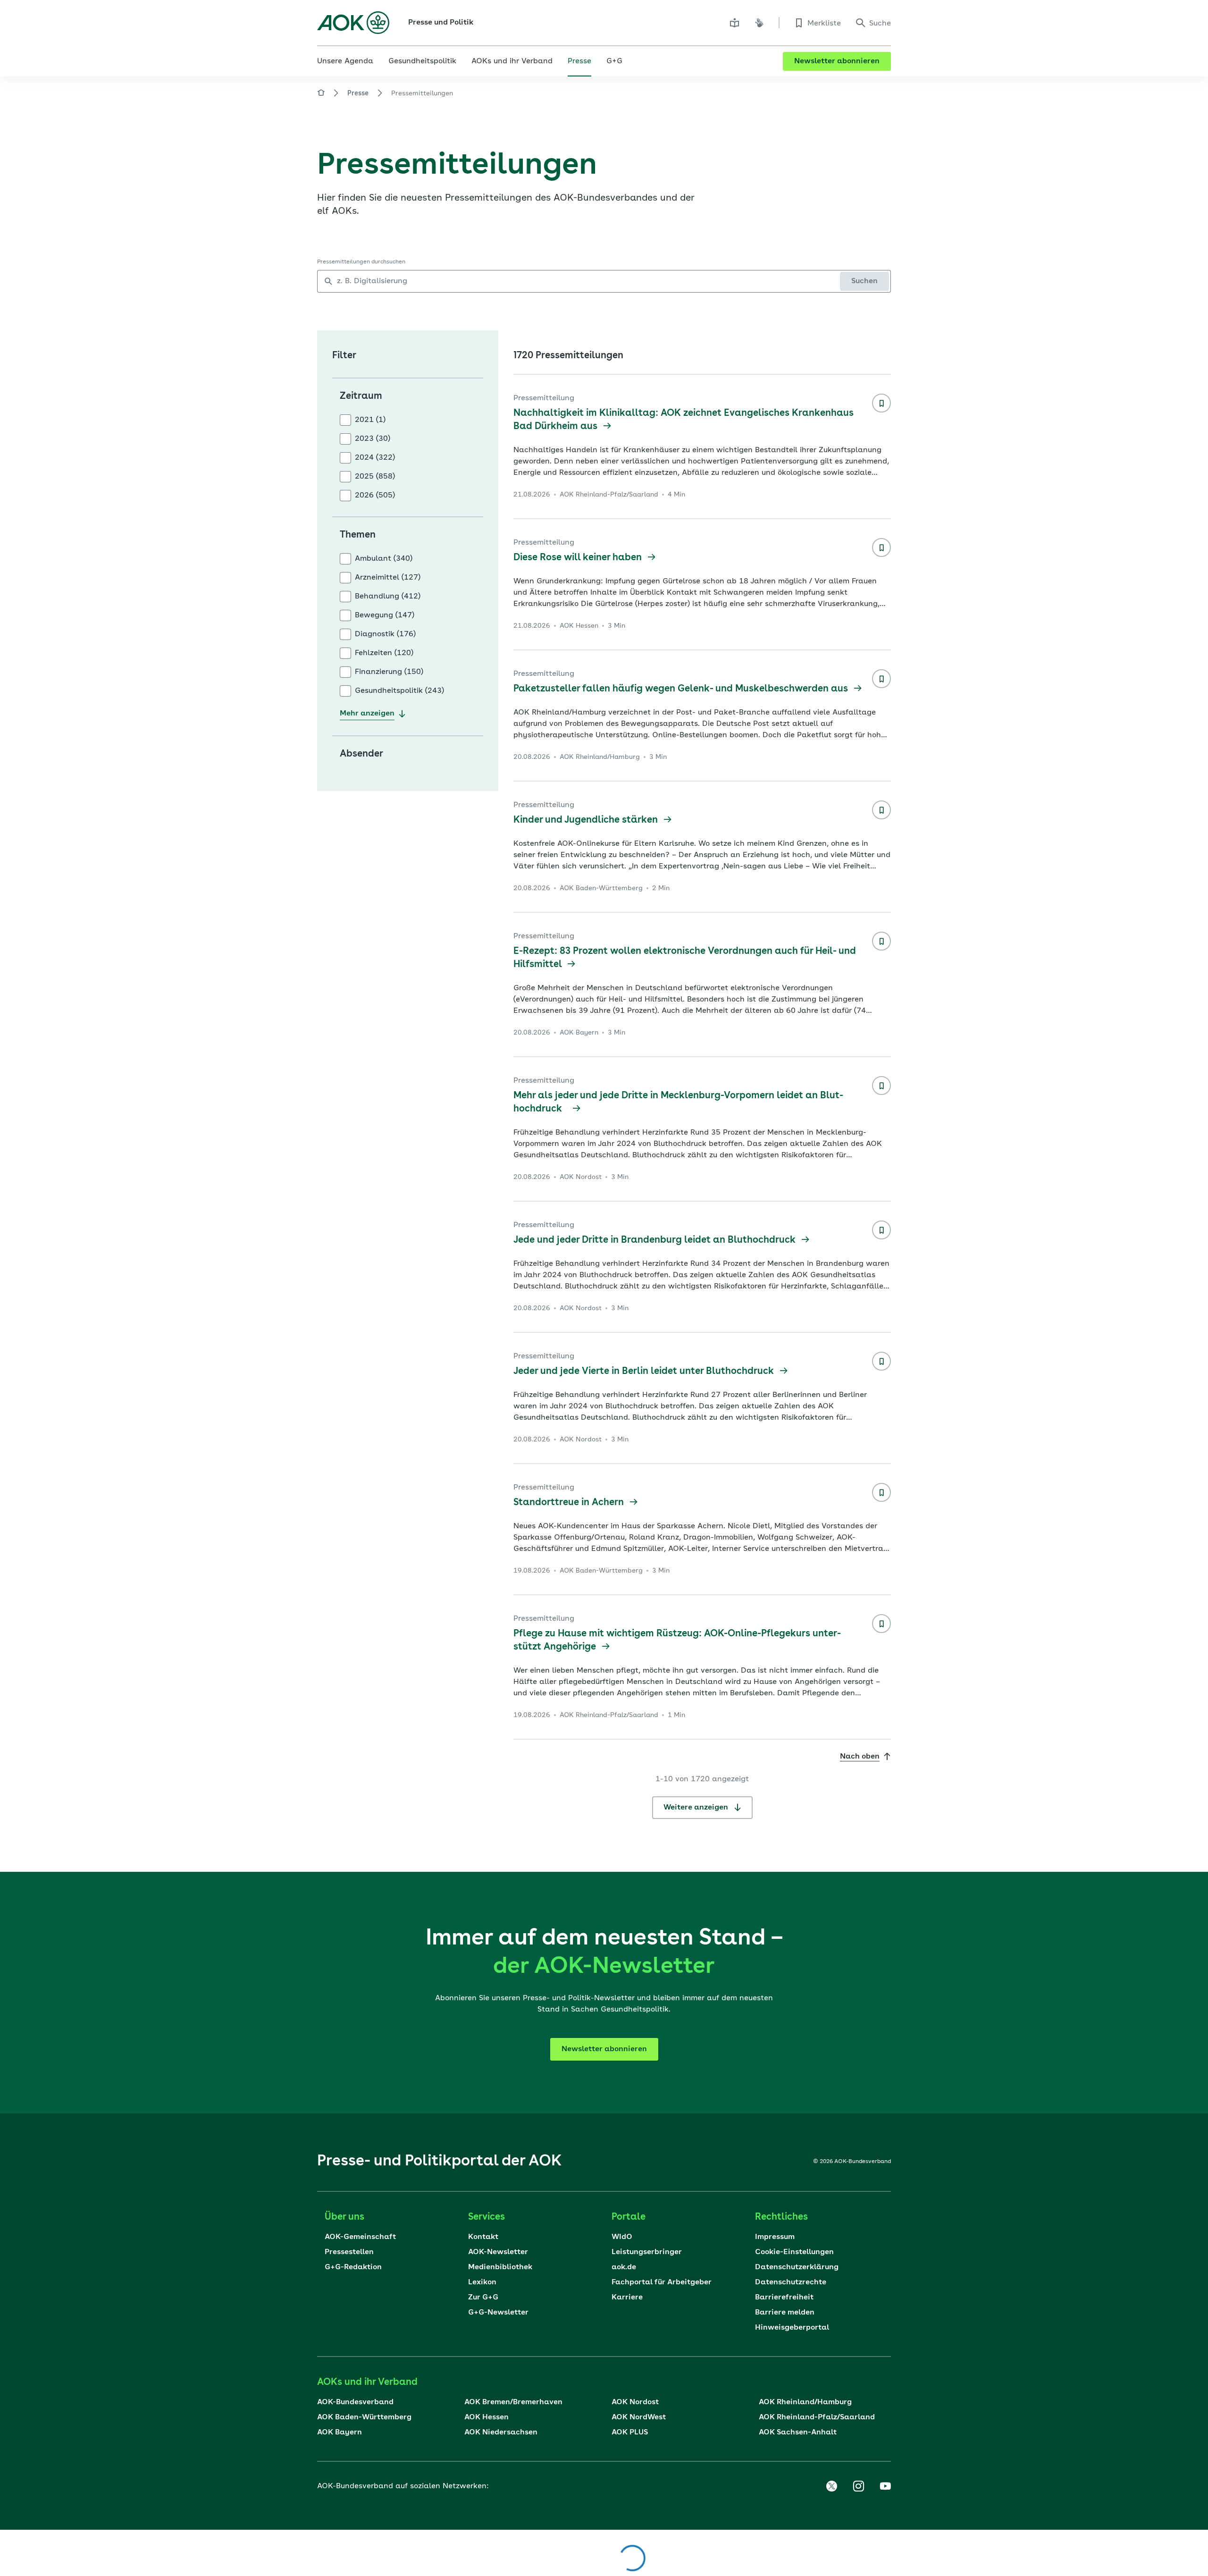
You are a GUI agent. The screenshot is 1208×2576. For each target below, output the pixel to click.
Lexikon (482, 2282)
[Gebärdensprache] (759, 23)
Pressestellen (349, 2252)
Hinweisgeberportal (792, 2328)
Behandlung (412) (388, 597)
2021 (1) (370, 420)
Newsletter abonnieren (837, 61)
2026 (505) (375, 496)
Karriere (627, 2298)
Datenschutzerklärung (797, 2267)
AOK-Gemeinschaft (360, 2237)
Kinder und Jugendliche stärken (587, 820)
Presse (358, 93)
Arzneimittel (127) (388, 578)
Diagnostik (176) (385, 634)
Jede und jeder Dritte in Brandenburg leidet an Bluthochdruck (656, 1240)
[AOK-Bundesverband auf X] (831, 2486)
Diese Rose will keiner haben (579, 558)
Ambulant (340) (384, 559)
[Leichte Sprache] (735, 23)
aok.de (624, 2267)
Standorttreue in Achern (570, 1503)
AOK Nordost (635, 2402)
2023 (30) (373, 439)
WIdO (622, 2237)
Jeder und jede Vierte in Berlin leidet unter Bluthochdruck (645, 1372)
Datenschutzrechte (791, 2282)
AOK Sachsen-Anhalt (798, 2433)
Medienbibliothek (500, 2267)
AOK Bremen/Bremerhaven (513, 2402)
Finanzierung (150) (389, 672)
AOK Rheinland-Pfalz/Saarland (817, 2417)
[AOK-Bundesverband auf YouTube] (885, 2486)
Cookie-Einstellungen (794, 2252)
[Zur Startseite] (353, 23)
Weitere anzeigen (697, 1808)
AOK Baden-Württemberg (364, 2417)
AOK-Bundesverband (355, 2402)
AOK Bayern (340, 2433)
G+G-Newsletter (498, 2313)
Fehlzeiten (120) (384, 653)
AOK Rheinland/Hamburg (805, 2402)
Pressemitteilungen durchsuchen (361, 262)
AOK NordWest (639, 2417)
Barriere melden (785, 2313)
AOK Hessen (487, 2417)
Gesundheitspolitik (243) (399, 691)
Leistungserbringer (647, 2252)
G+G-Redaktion (353, 2267)
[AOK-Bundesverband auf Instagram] (858, 2486)
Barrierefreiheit (784, 2298)
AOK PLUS (630, 2433)
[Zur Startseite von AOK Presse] (321, 94)
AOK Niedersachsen (501, 2433)
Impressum (775, 2237)
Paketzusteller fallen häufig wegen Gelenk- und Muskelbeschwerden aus (682, 689)
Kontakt (483, 2237)
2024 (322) (375, 458)
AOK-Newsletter (498, 2252)
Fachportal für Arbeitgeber (662, 2282)
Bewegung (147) (385, 615)
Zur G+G (483, 2298)
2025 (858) (375, 477)
